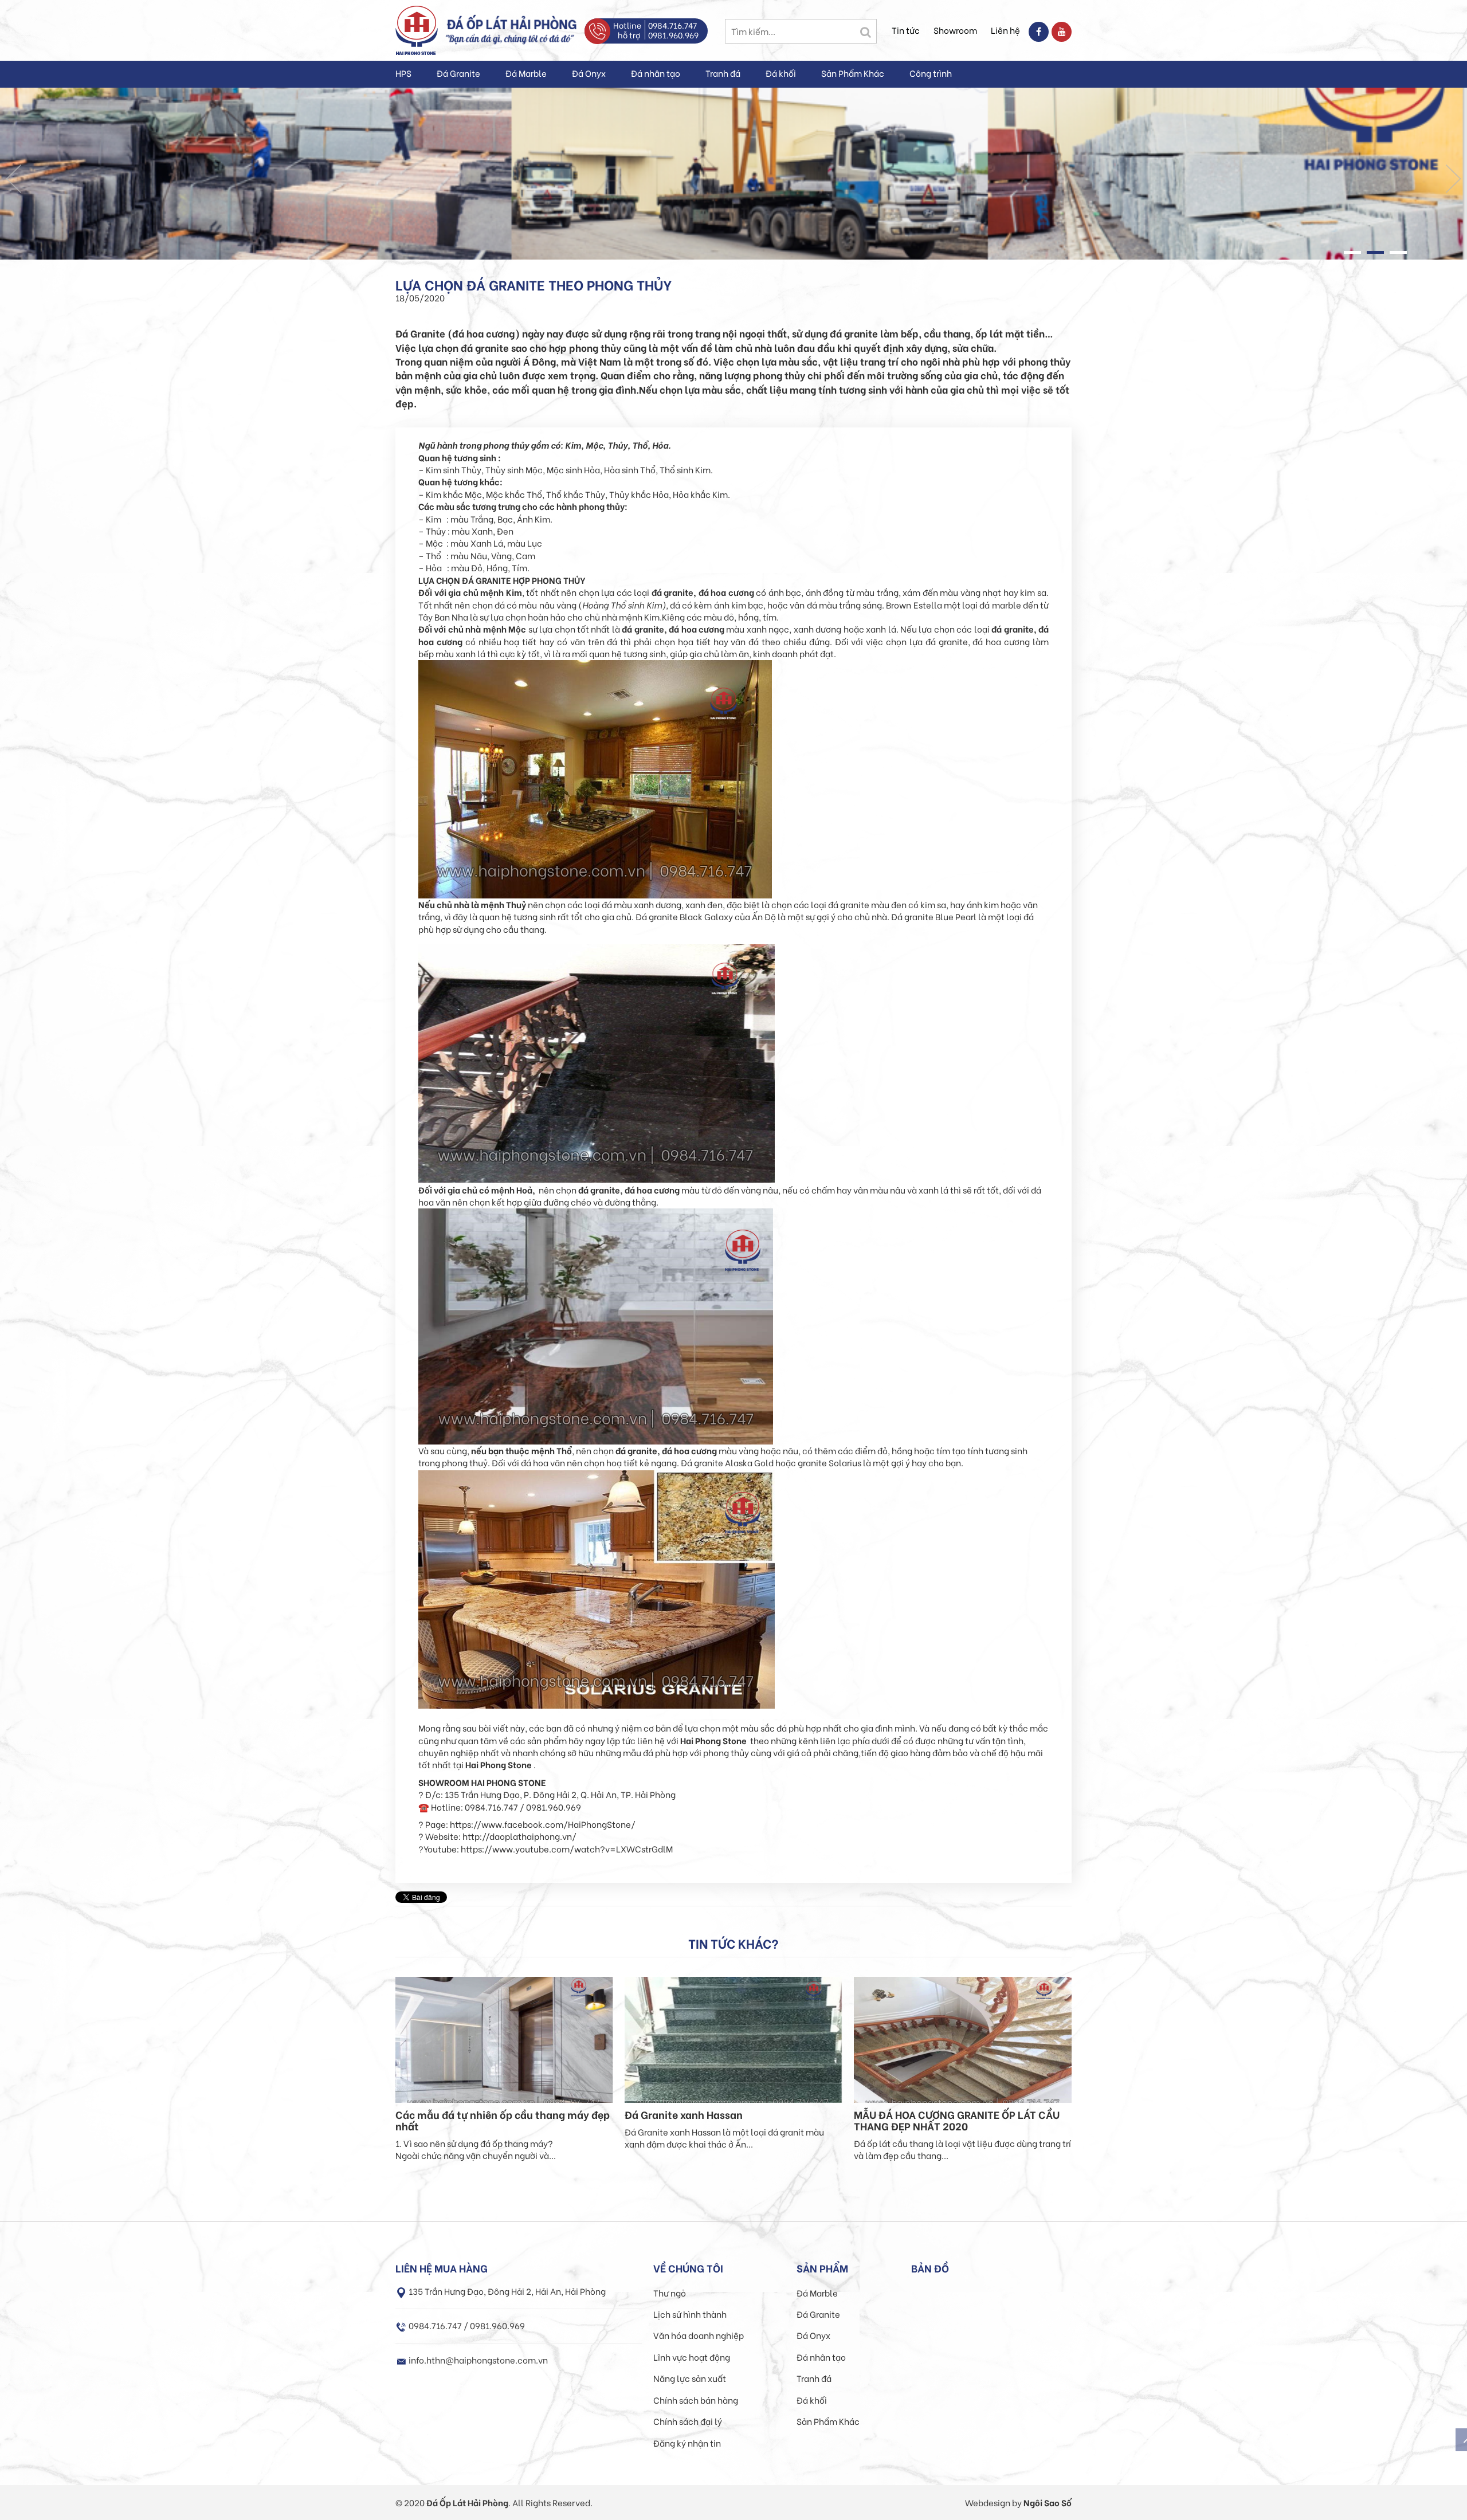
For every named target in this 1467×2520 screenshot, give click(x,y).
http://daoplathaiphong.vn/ (519, 1836)
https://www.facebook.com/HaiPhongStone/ (543, 1824)
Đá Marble (526, 73)
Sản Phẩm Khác (853, 73)
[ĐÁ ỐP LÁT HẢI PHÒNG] (417, 29)
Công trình (931, 73)
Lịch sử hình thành (690, 2314)
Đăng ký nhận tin (687, 2443)
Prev (14, 179)
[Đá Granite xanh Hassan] (733, 2038)
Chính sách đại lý (688, 2421)
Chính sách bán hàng (696, 2400)
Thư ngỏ (670, 2293)
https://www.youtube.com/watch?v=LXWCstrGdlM (567, 1848)
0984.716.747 (672, 25)
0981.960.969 (673, 35)
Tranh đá (723, 73)
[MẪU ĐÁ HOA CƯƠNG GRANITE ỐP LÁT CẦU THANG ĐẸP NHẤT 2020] (963, 2038)
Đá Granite (458, 73)
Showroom (955, 30)
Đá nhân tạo (656, 73)
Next (1453, 179)
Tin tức (906, 30)
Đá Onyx (589, 73)
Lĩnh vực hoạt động (692, 2357)
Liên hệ (1005, 30)
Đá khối (781, 73)
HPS (403, 73)
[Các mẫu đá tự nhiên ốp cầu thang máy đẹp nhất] (504, 2038)
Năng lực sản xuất (690, 2378)
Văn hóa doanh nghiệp (699, 2335)
